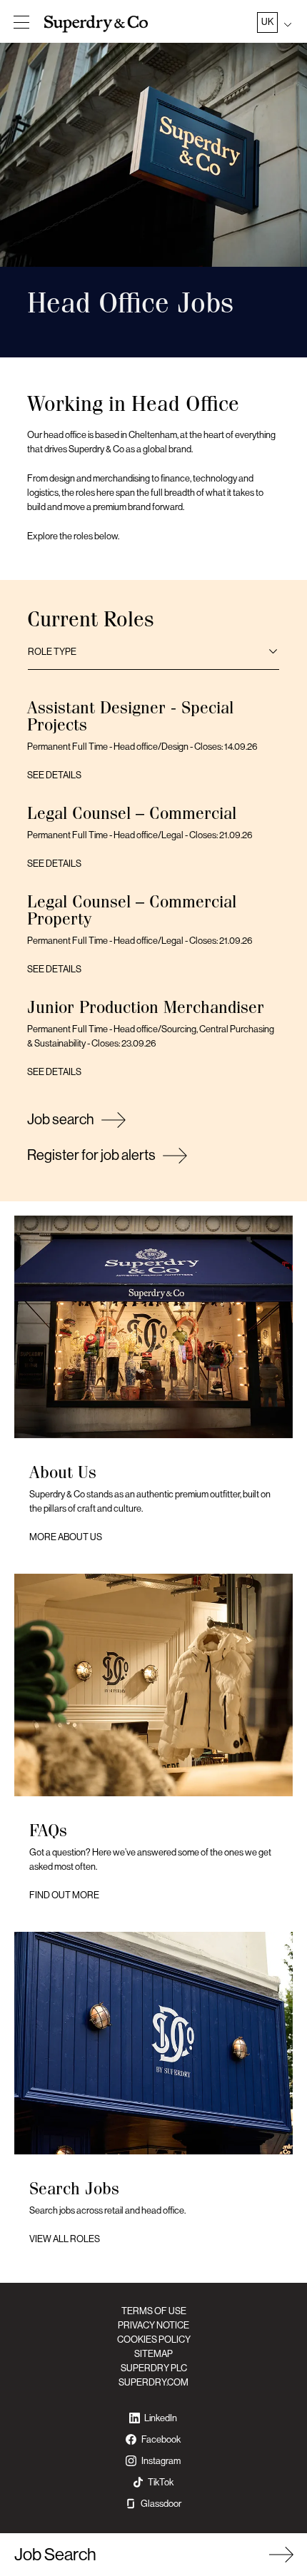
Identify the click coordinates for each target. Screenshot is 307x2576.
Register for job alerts (91, 1155)
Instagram (161, 2461)
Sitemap (153, 2354)
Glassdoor (161, 2504)
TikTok (161, 2482)
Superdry (98, 24)
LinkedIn (161, 2418)
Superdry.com (153, 2382)
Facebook (161, 2439)
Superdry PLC (154, 2368)
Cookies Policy (154, 2340)
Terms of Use (154, 2311)
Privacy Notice (153, 2325)
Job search (61, 1120)
